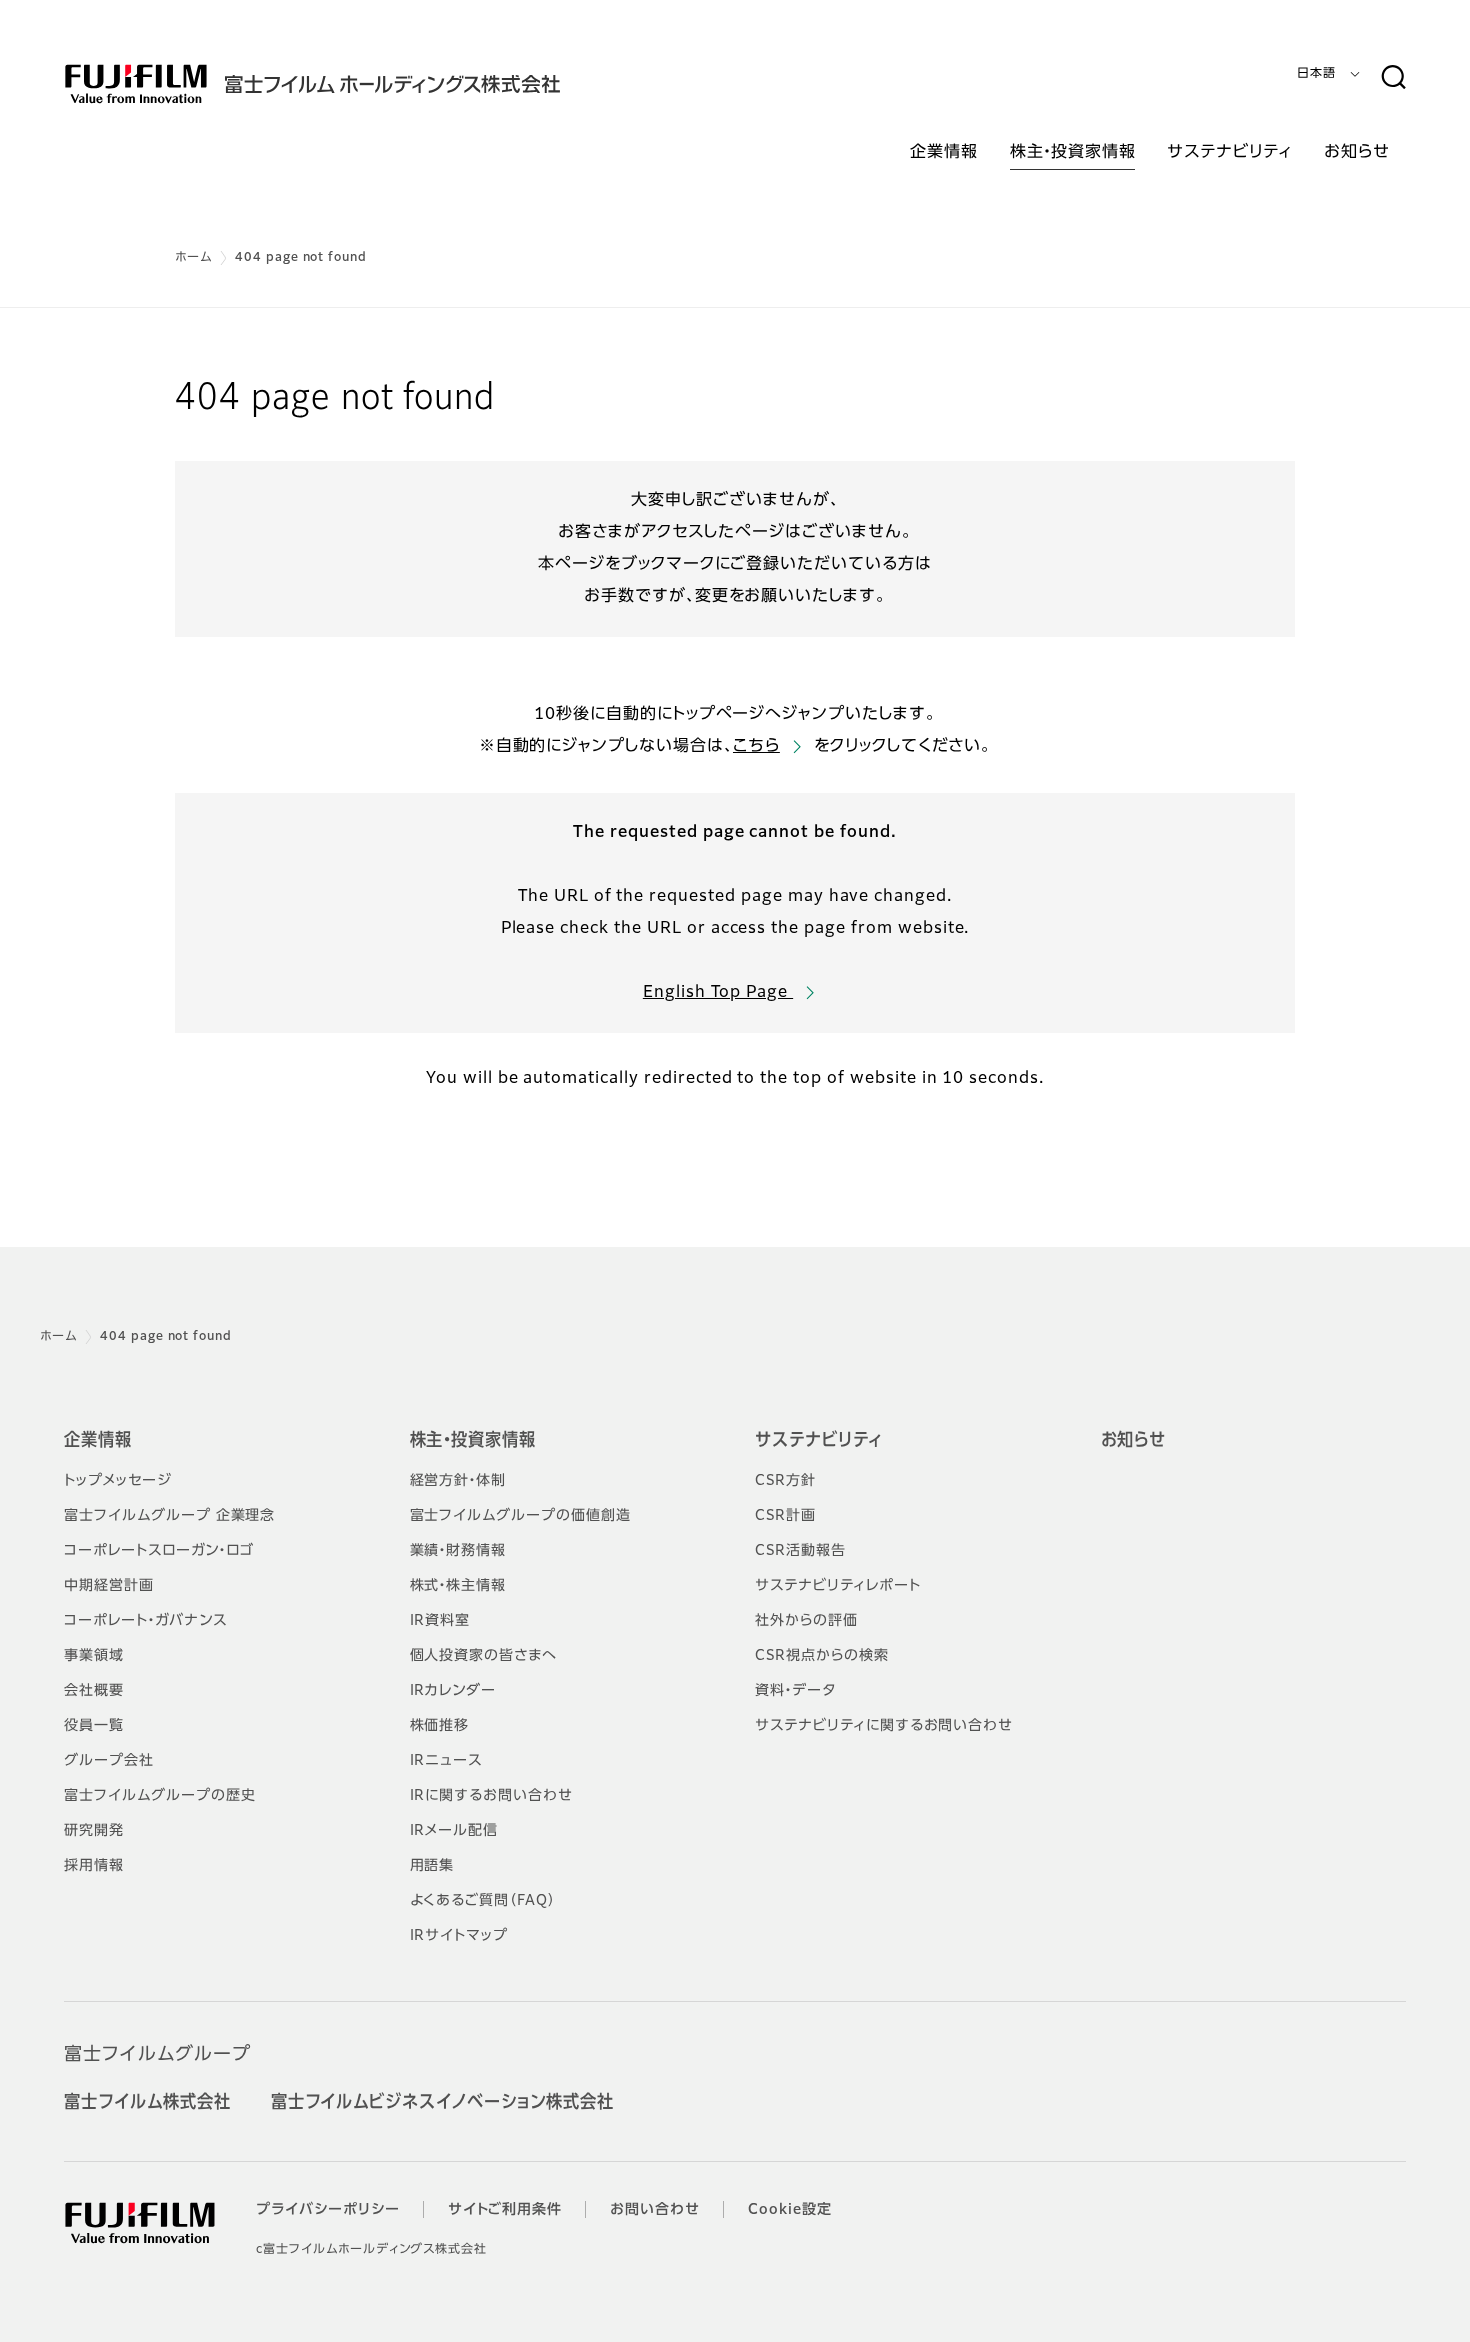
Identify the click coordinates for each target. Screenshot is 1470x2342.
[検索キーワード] (1393, 78)
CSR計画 (785, 1516)
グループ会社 (109, 1761)
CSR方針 (785, 1481)
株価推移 (440, 1726)
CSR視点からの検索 (822, 1656)
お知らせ (1134, 1441)
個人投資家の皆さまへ (484, 1656)
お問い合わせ (655, 2210)
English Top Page (718, 993)
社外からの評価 (806, 1621)
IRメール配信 (454, 1831)
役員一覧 (94, 1726)
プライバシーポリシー (328, 2210)
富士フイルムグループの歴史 (159, 1796)
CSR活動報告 (800, 1551)
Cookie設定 (790, 2210)
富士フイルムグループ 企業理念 (169, 1516)
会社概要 (94, 1691)
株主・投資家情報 (473, 1441)
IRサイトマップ (459, 1936)
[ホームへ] (352, 84)
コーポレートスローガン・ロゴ (159, 1551)
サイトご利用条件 (505, 2210)
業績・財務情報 (458, 1551)
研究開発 (94, 1831)
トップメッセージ (118, 1481)
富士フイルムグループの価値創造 (520, 1516)
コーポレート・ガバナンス (145, 1621)
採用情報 (94, 1866)
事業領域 (94, 1656)
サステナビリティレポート (838, 1586)
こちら (756, 747)
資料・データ (795, 1691)
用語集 (432, 1866)
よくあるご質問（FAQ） (483, 1901)
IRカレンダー (453, 1691)
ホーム (193, 258)
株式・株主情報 (458, 1586)
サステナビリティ (819, 1441)
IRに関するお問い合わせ (492, 1796)
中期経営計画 (109, 1586)
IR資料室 (440, 1621)
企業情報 (98, 1441)
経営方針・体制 (458, 1481)
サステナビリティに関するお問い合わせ (884, 1726)
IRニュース (446, 1761)
